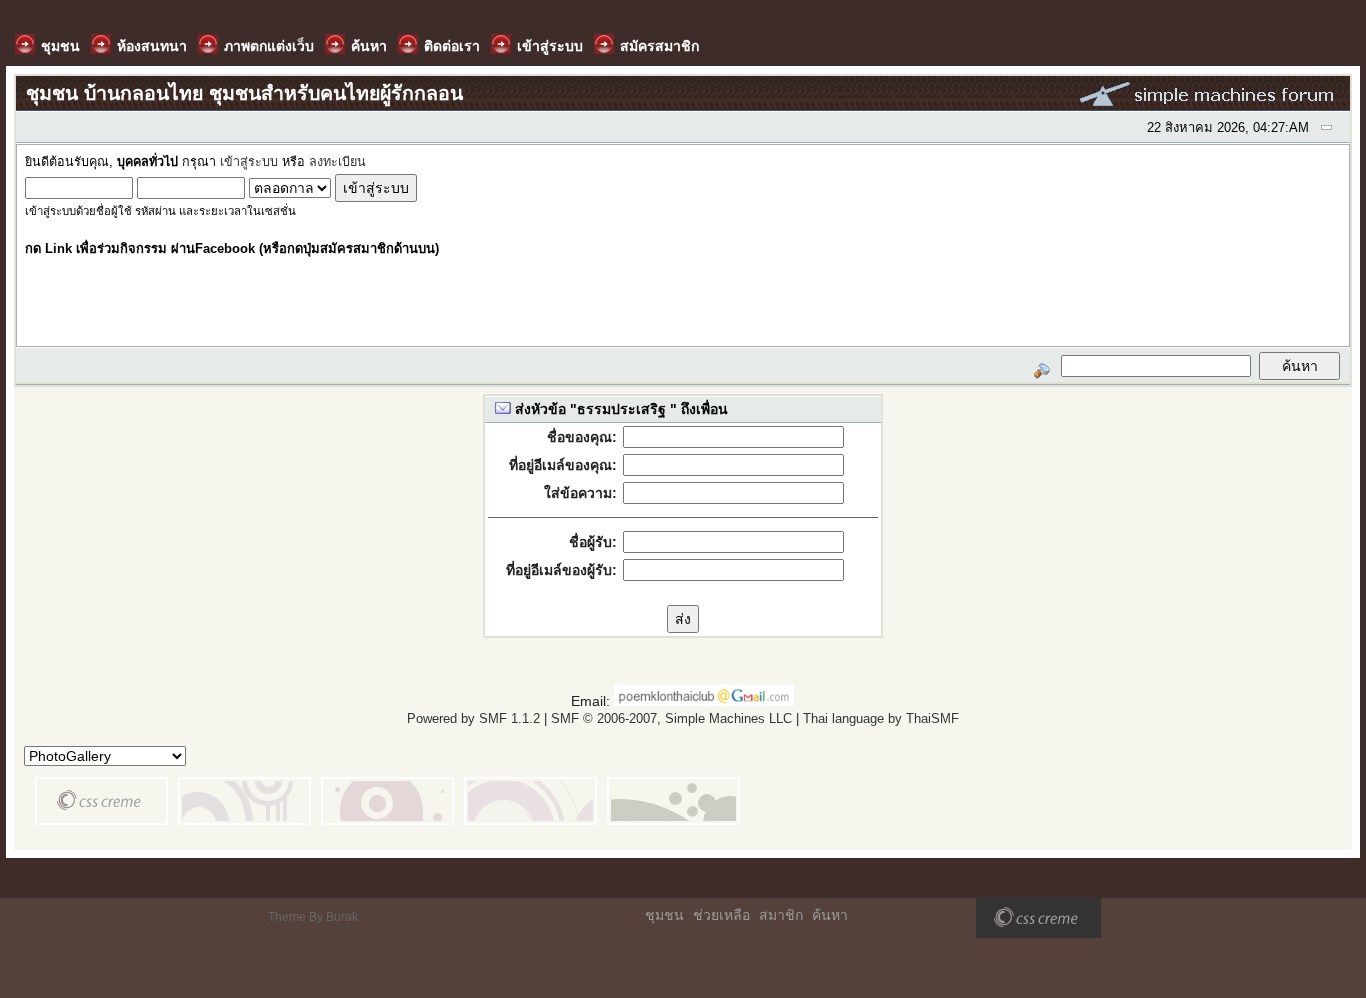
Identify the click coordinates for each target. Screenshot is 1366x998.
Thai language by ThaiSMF (881, 718)
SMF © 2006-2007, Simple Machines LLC (671, 718)
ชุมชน (664, 915)
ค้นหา (830, 915)
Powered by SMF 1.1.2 (473, 718)
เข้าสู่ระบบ (249, 162)
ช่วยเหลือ (721, 915)
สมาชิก (781, 915)
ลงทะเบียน (337, 162)
